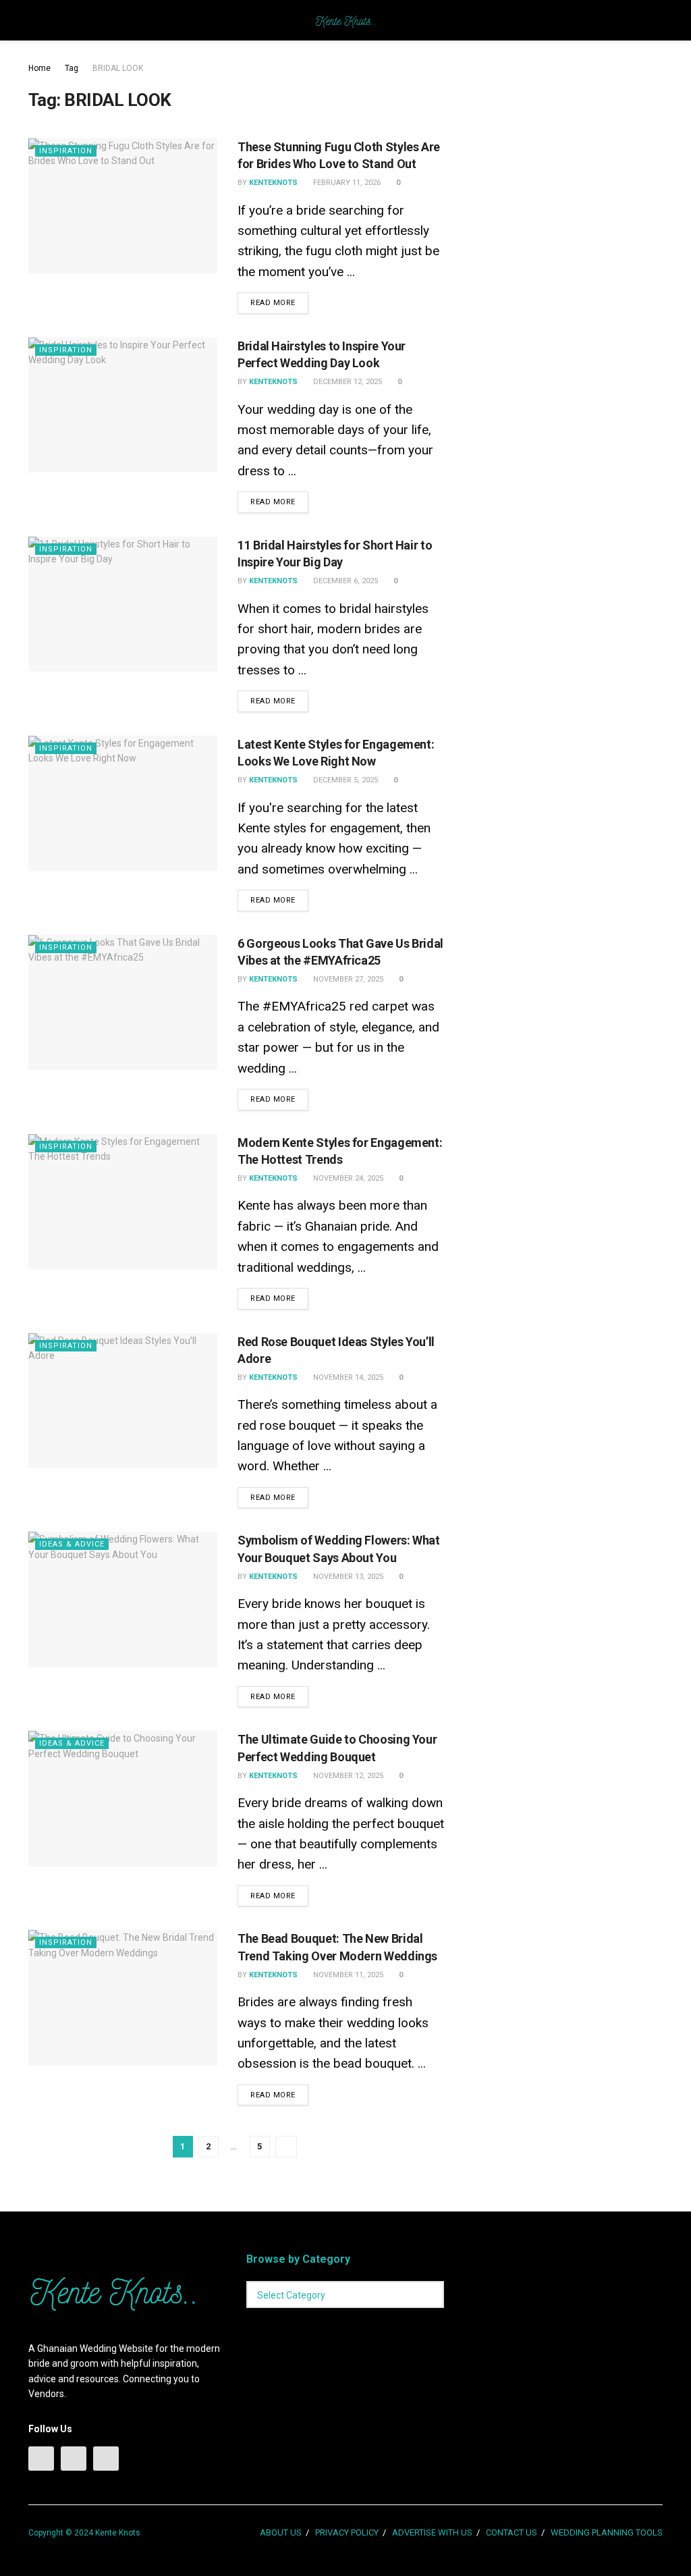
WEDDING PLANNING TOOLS (607, 2532)
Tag (72, 68)
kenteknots (273, 183)
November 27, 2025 (347, 979)
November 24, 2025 (347, 1178)
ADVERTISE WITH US (432, 2532)
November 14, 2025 (347, 1377)
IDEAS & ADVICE (72, 1544)
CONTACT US (512, 2532)
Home (39, 68)
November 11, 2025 (347, 1975)
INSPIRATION (66, 151)
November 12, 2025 (347, 1776)
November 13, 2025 (347, 1577)
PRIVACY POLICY (347, 2532)
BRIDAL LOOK (118, 68)
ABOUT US (281, 2532)
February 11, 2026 (346, 183)
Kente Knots (118, 2533)
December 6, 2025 (344, 581)
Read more (273, 303)
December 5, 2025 (344, 780)
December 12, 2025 (347, 382)
